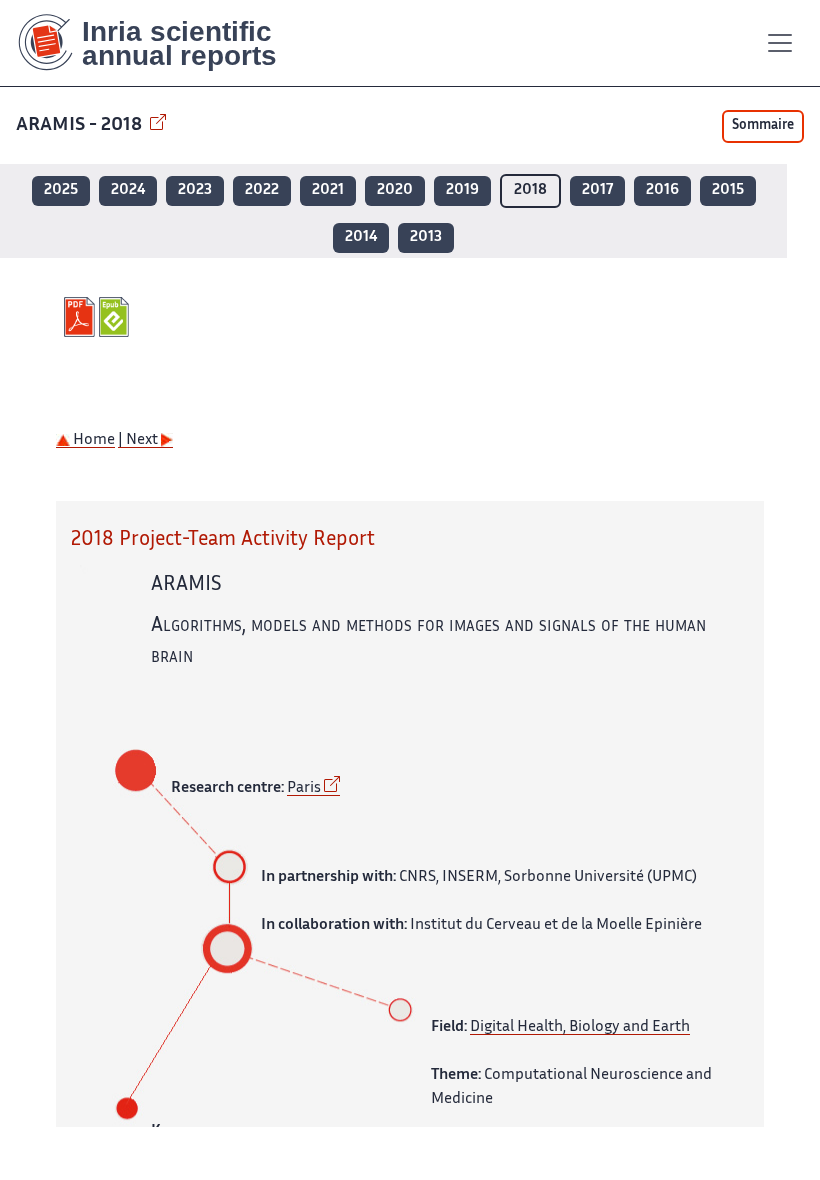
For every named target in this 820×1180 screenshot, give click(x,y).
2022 (262, 190)
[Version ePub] (116, 317)
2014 (361, 237)
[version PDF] (81, 317)
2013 (426, 237)
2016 (662, 190)
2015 (728, 190)
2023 (195, 190)
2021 (328, 190)
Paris (304, 788)
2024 (128, 190)
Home (92, 440)
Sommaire (763, 126)
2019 (462, 190)
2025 (61, 190)
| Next (139, 440)
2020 (395, 190)
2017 (597, 190)
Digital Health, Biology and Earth (580, 1027)
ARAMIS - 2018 (81, 125)
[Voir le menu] (780, 43)
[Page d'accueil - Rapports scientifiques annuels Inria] (161, 43)
